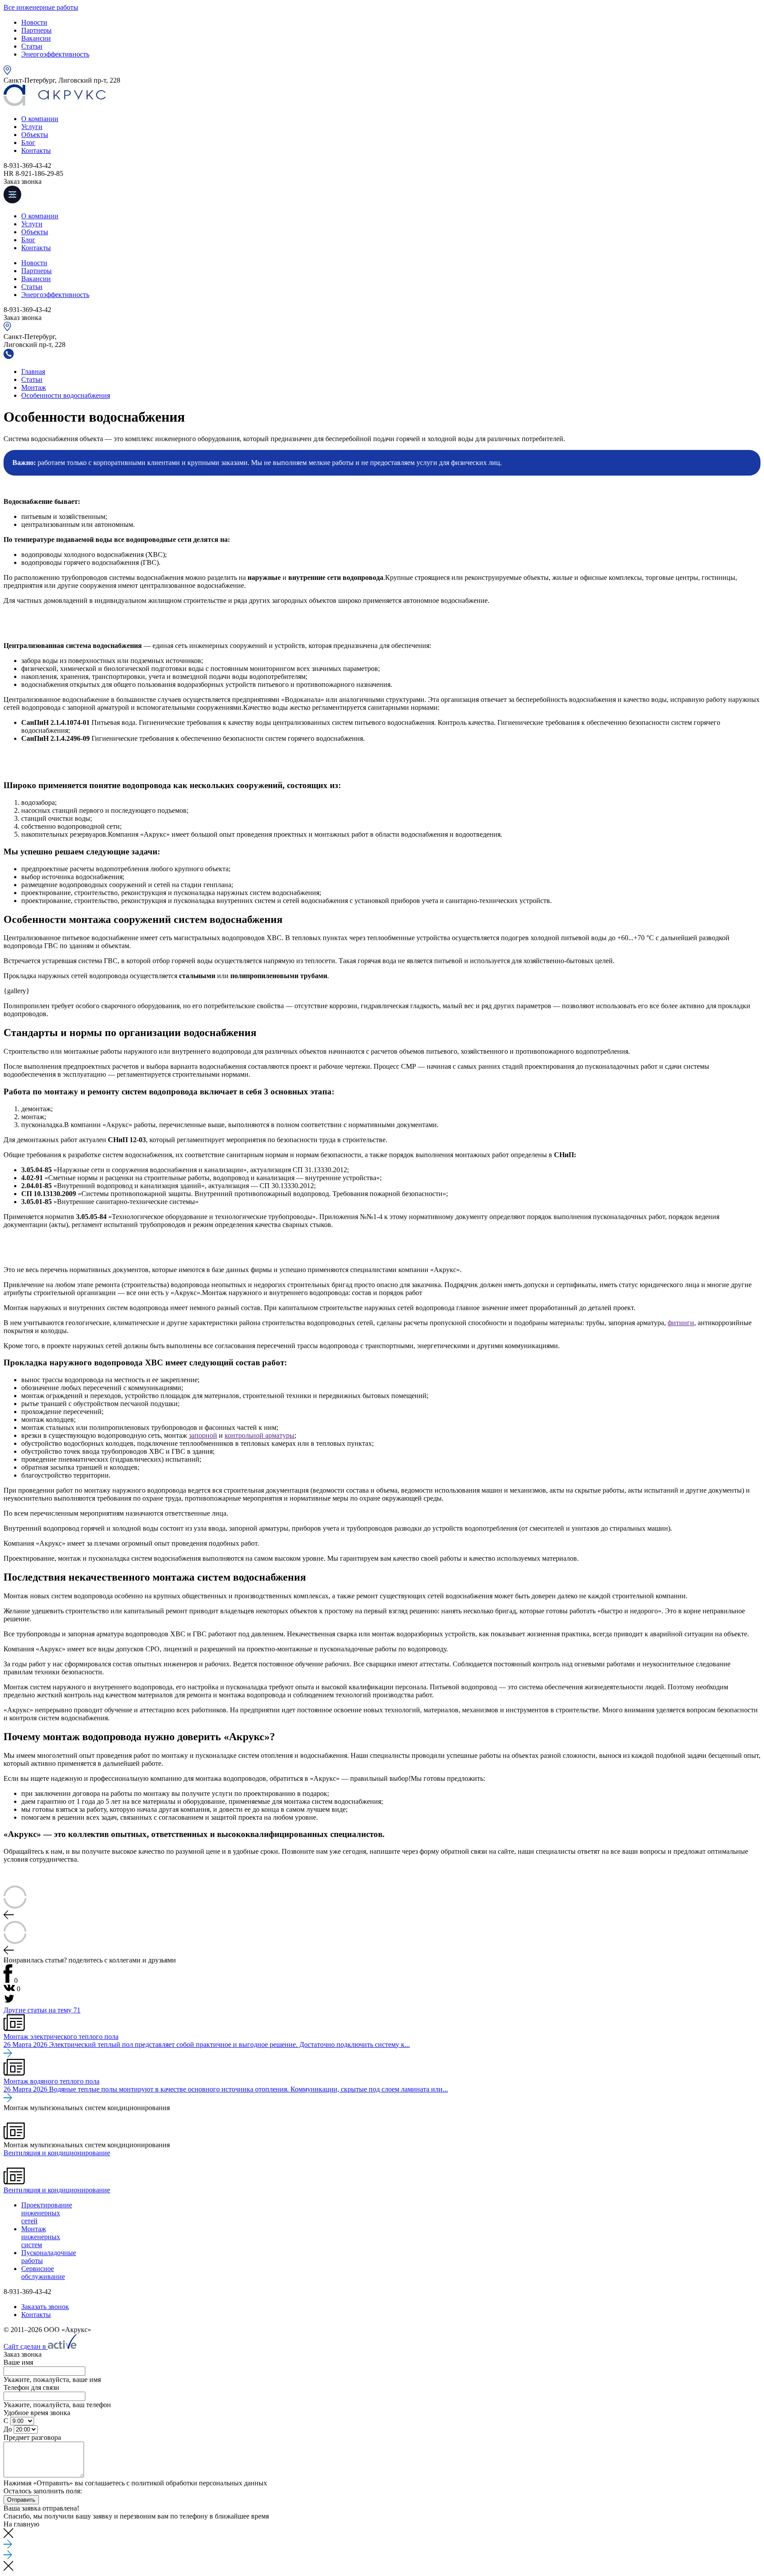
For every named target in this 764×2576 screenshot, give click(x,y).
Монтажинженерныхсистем (41, 2237)
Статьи (32, 46)
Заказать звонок (45, 2307)
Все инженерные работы (41, 7)
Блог (28, 143)
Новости (34, 22)
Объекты (35, 135)
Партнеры (36, 30)
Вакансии (36, 38)
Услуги (32, 127)
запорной (203, 1435)
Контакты (36, 151)
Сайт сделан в (26, 2346)
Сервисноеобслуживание (43, 2273)
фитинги (681, 1323)
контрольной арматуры (260, 1435)
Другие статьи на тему (42, 2010)
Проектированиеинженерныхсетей (47, 2213)
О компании (40, 119)
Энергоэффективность (55, 54)
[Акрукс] (55, 104)
